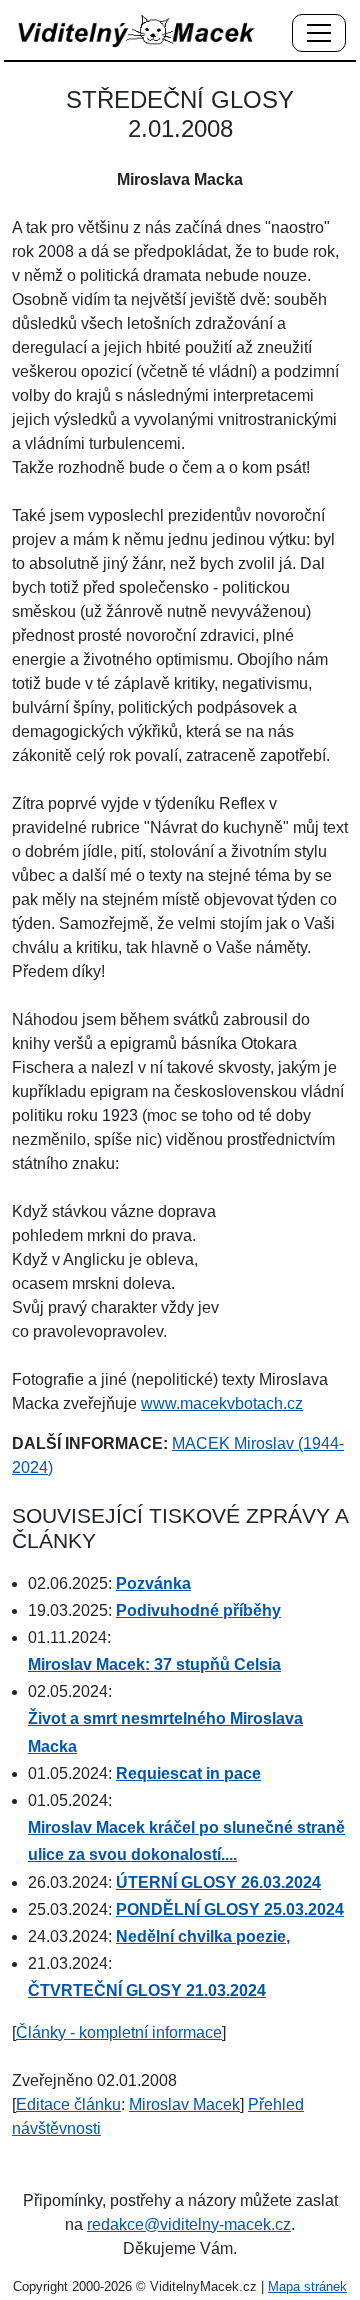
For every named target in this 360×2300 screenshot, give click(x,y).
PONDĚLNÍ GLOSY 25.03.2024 (230, 1909)
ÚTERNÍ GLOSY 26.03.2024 (218, 1882)
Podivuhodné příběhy (198, 1610)
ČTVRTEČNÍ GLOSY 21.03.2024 (147, 1990)
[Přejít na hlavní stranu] (137, 30)
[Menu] (319, 34)
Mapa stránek (307, 2286)
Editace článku (68, 2104)
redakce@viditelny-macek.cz (189, 2224)
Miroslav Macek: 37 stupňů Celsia (154, 1664)
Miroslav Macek (184, 2104)
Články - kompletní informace (119, 2032)
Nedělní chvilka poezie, (203, 1936)
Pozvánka (153, 1583)
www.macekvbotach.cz (222, 1403)
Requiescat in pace (188, 1773)
